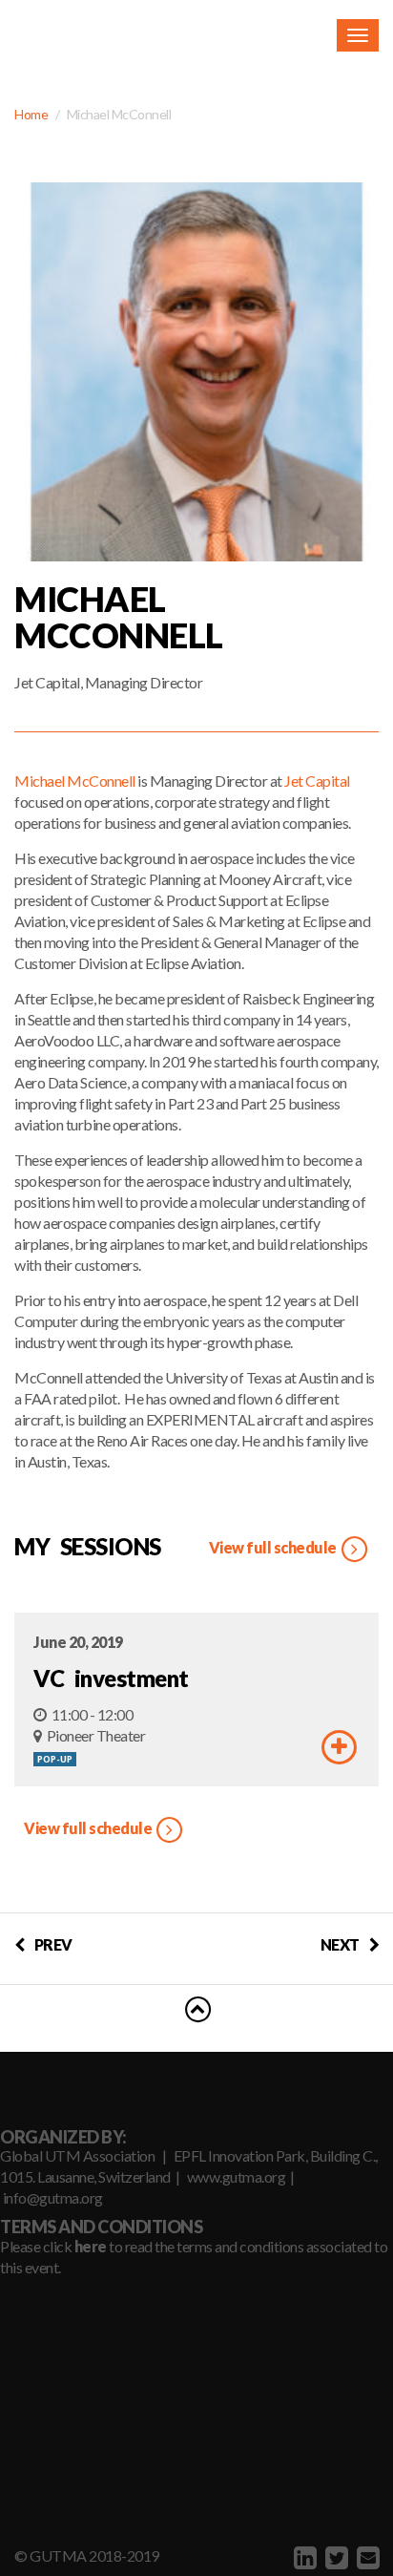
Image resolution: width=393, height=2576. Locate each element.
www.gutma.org (237, 2176)
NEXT (340, 1944)
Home (31, 114)
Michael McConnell (75, 781)
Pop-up (55, 1759)
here (91, 2246)
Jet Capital (317, 781)
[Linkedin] (303, 2557)
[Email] (366, 2557)
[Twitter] (334, 2557)
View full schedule (274, 1547)
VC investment (111, 1678)
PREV (53, 1944)
